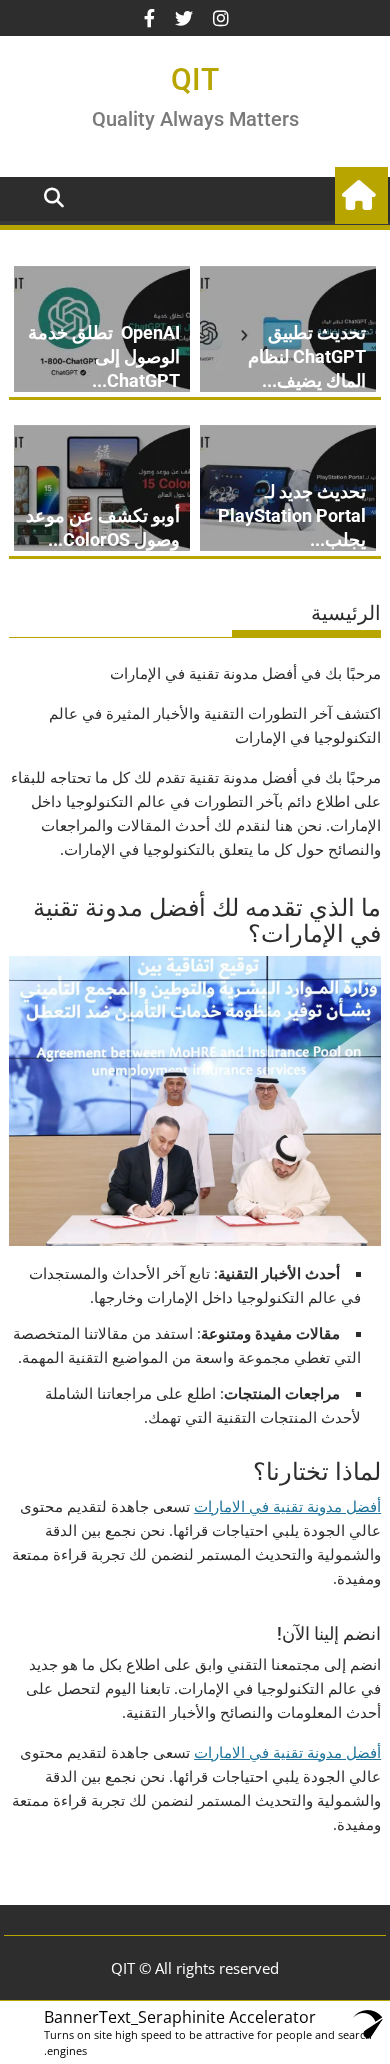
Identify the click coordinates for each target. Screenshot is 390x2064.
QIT (195, 79)
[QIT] (361, 192)
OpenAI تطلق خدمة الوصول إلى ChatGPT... (104, 356)
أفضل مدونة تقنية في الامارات (287, 1506)
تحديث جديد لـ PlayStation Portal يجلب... (292, 515)
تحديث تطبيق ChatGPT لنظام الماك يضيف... (307, 356)
